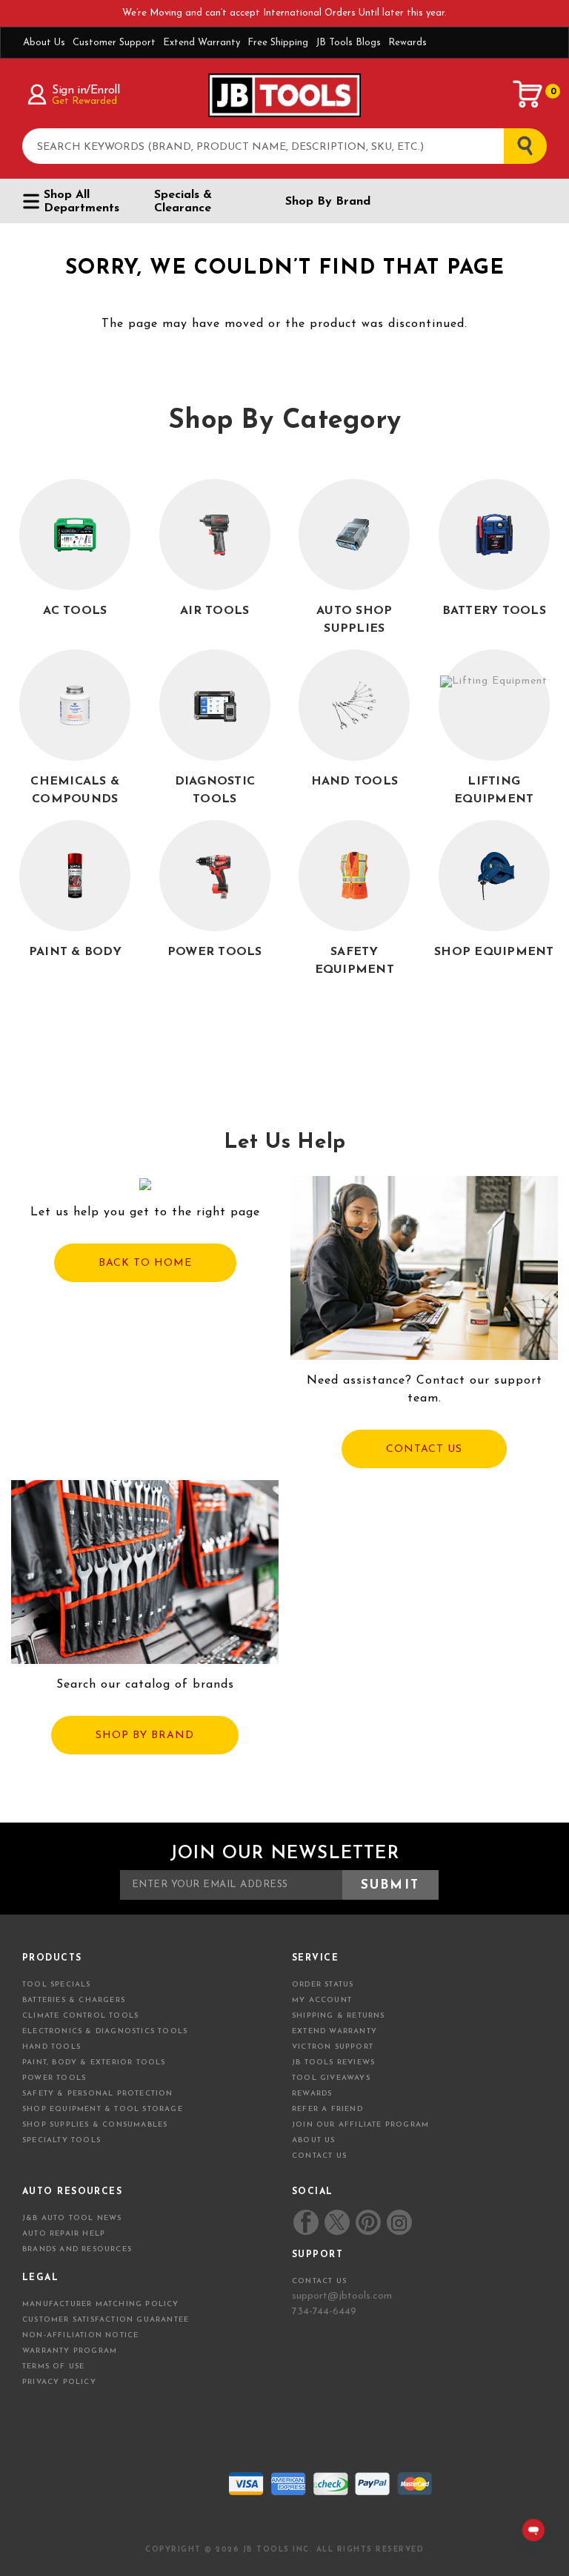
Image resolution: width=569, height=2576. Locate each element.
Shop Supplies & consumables (95, 2125)
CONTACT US (424, 1449)
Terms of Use (53, 2367)
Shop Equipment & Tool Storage (103, 2109)
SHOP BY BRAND (145, 1736)
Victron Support (333, 2047)
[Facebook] (306, 2222)
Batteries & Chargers (74, 2000)
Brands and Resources (77, 2249)
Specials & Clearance (183, 202)
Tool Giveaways (331, 2078)
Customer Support (114, 43)
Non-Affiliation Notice (80, 2335)
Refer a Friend (327, 2109)
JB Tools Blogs (348, 43)
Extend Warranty (202, 43)
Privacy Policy (59, 2382)
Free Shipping (278, 43)
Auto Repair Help (64, 2234)
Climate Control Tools (80, 2016)
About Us (44, 43)
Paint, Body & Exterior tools (94, 2063)
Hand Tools (51, 2047)
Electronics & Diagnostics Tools (105, 2031)
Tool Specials (57, 1985)
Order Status (323, 1985)
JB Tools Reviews (333, 2063)
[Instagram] (399, 2222)
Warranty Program (70, 2351)
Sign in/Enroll (86, 90)
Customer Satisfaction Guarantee (106, 2320)
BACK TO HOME (145, 1263)
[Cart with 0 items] (528, 94)
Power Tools (54, 2078)
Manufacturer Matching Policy (101, 2304)
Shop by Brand (328, 202)
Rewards (407, 43)
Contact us (319, 2281)
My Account (322, 2000)
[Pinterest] (368, 2222)
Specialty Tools (61, 2140)
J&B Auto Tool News (72, 2218)
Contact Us (319, 2156)
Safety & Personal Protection (98, 2094)
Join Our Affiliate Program (360, 2125)
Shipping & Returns (339, 2016)
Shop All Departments (81, 202)
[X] (337, 2222)
